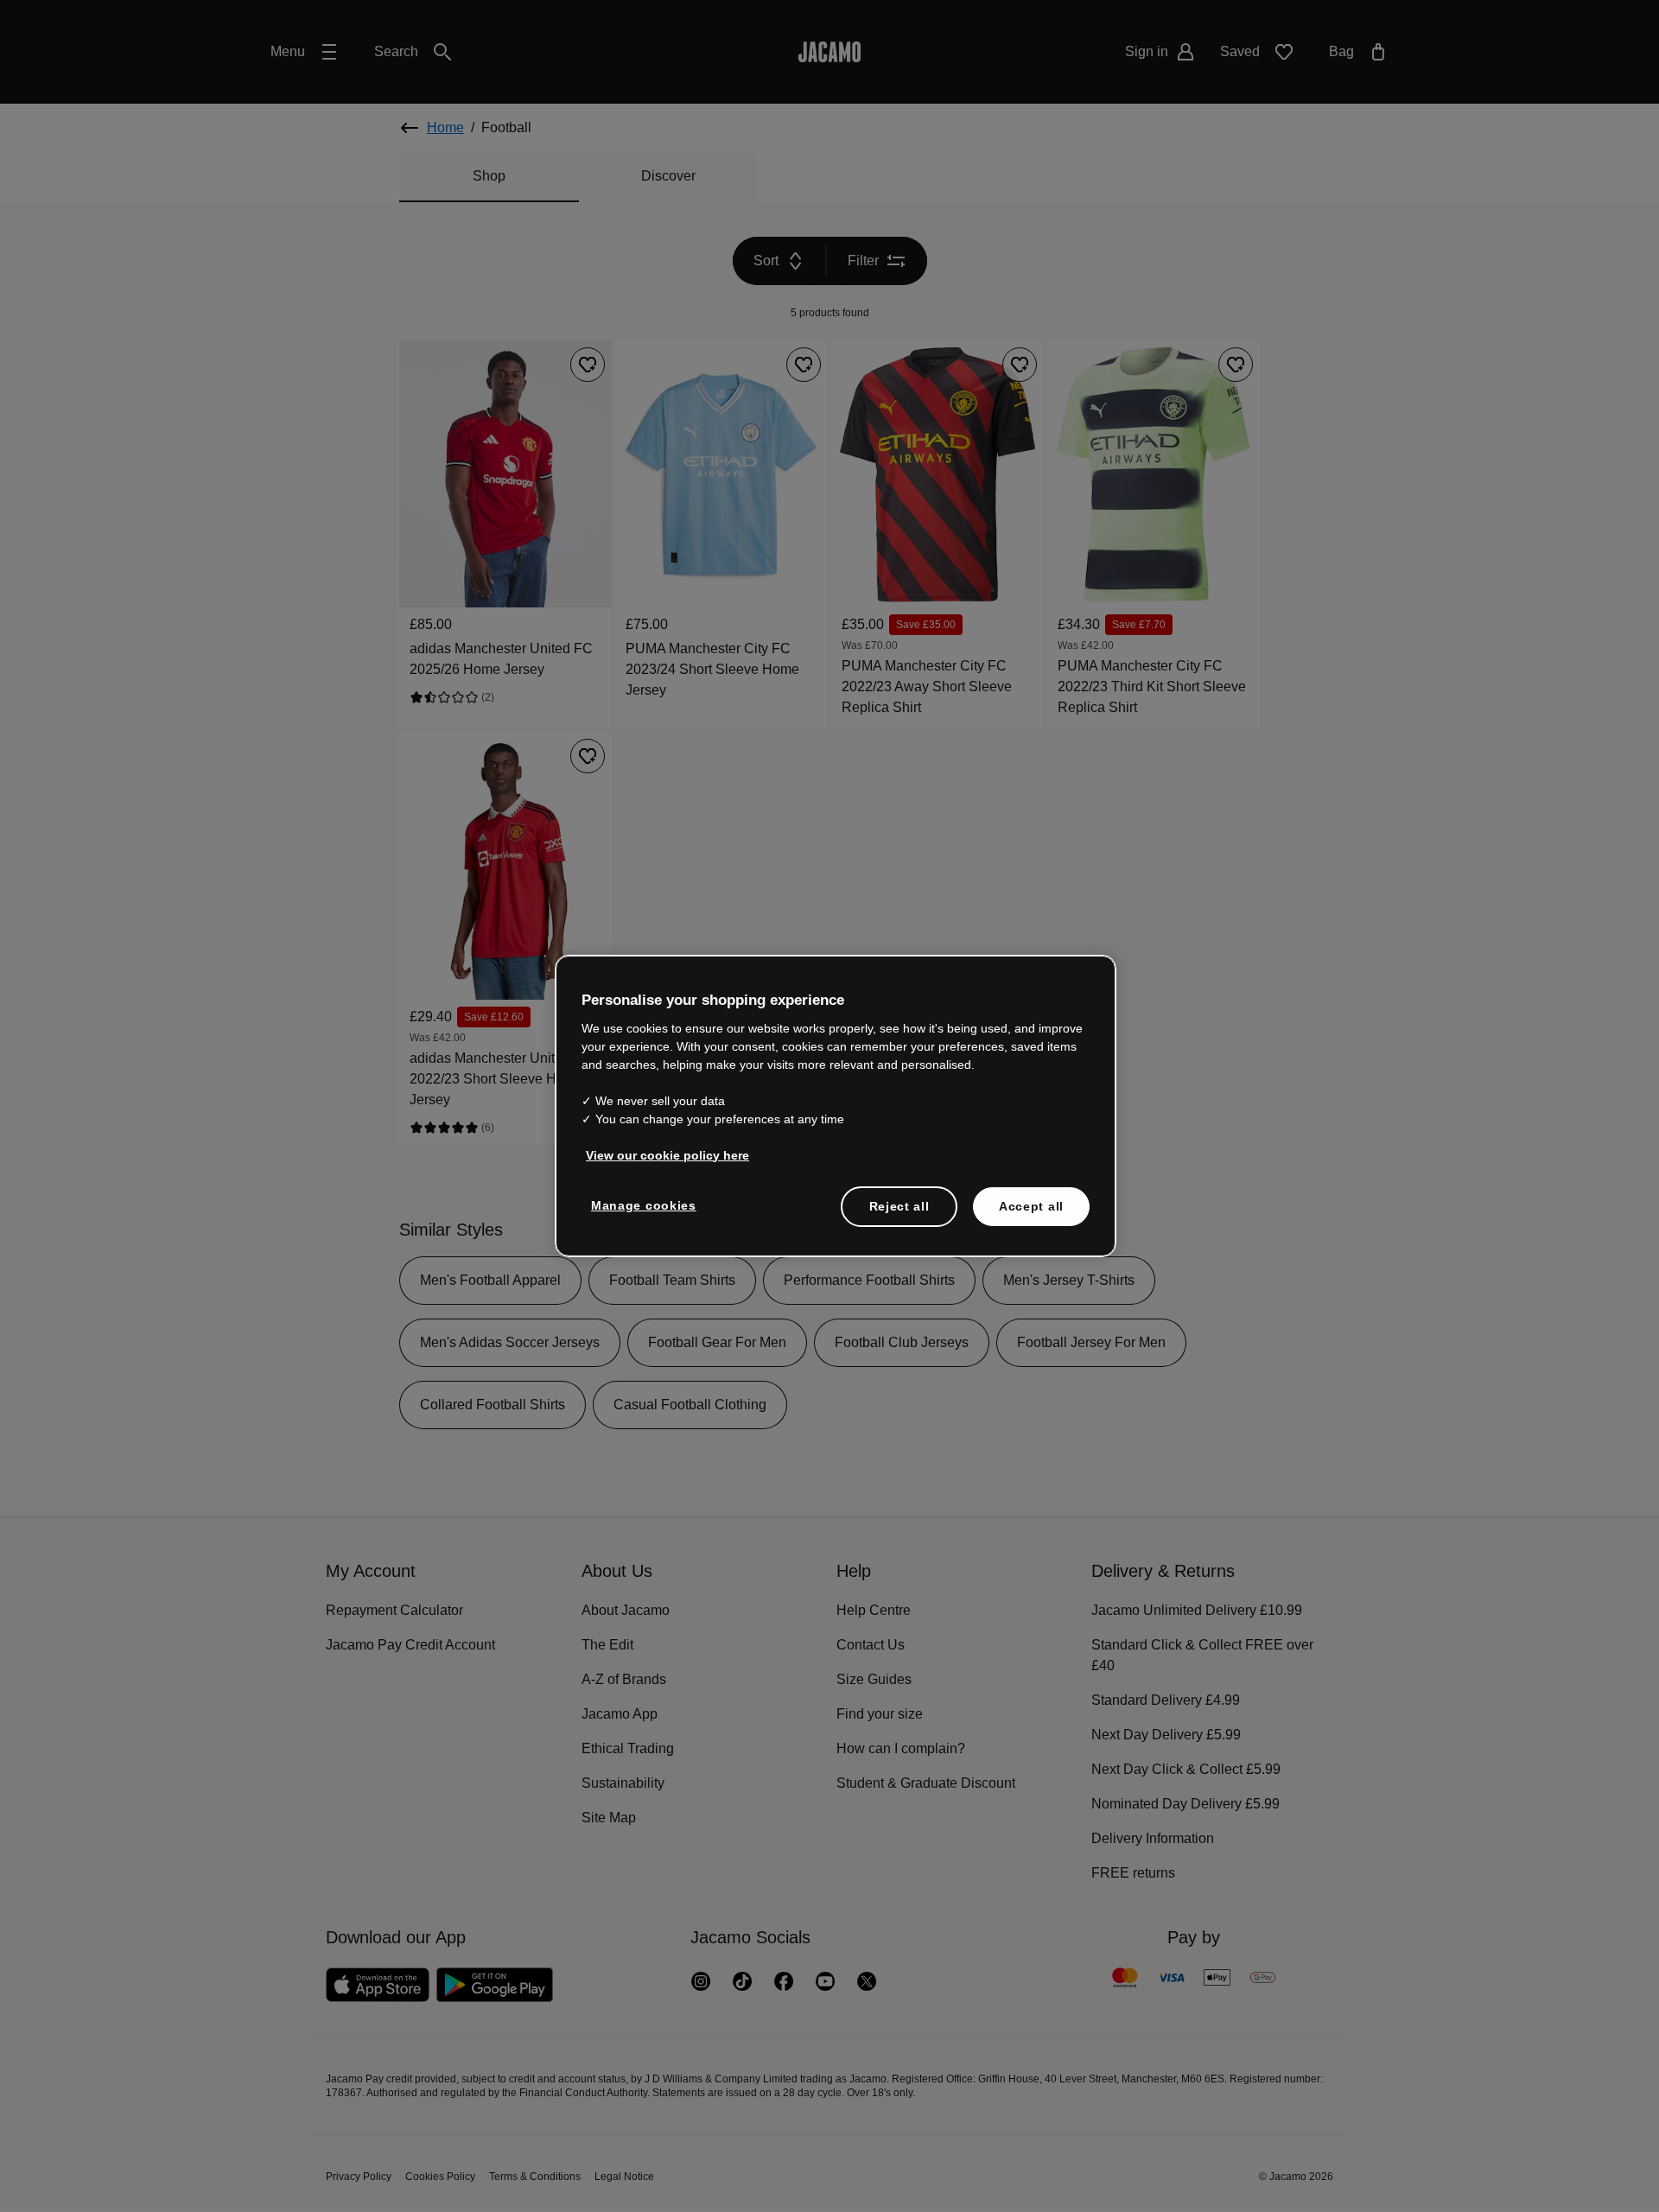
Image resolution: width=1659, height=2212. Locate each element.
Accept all (1032, 1206)
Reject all (899, 1206)
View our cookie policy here (664, 1155)
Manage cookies (641, 1205)
